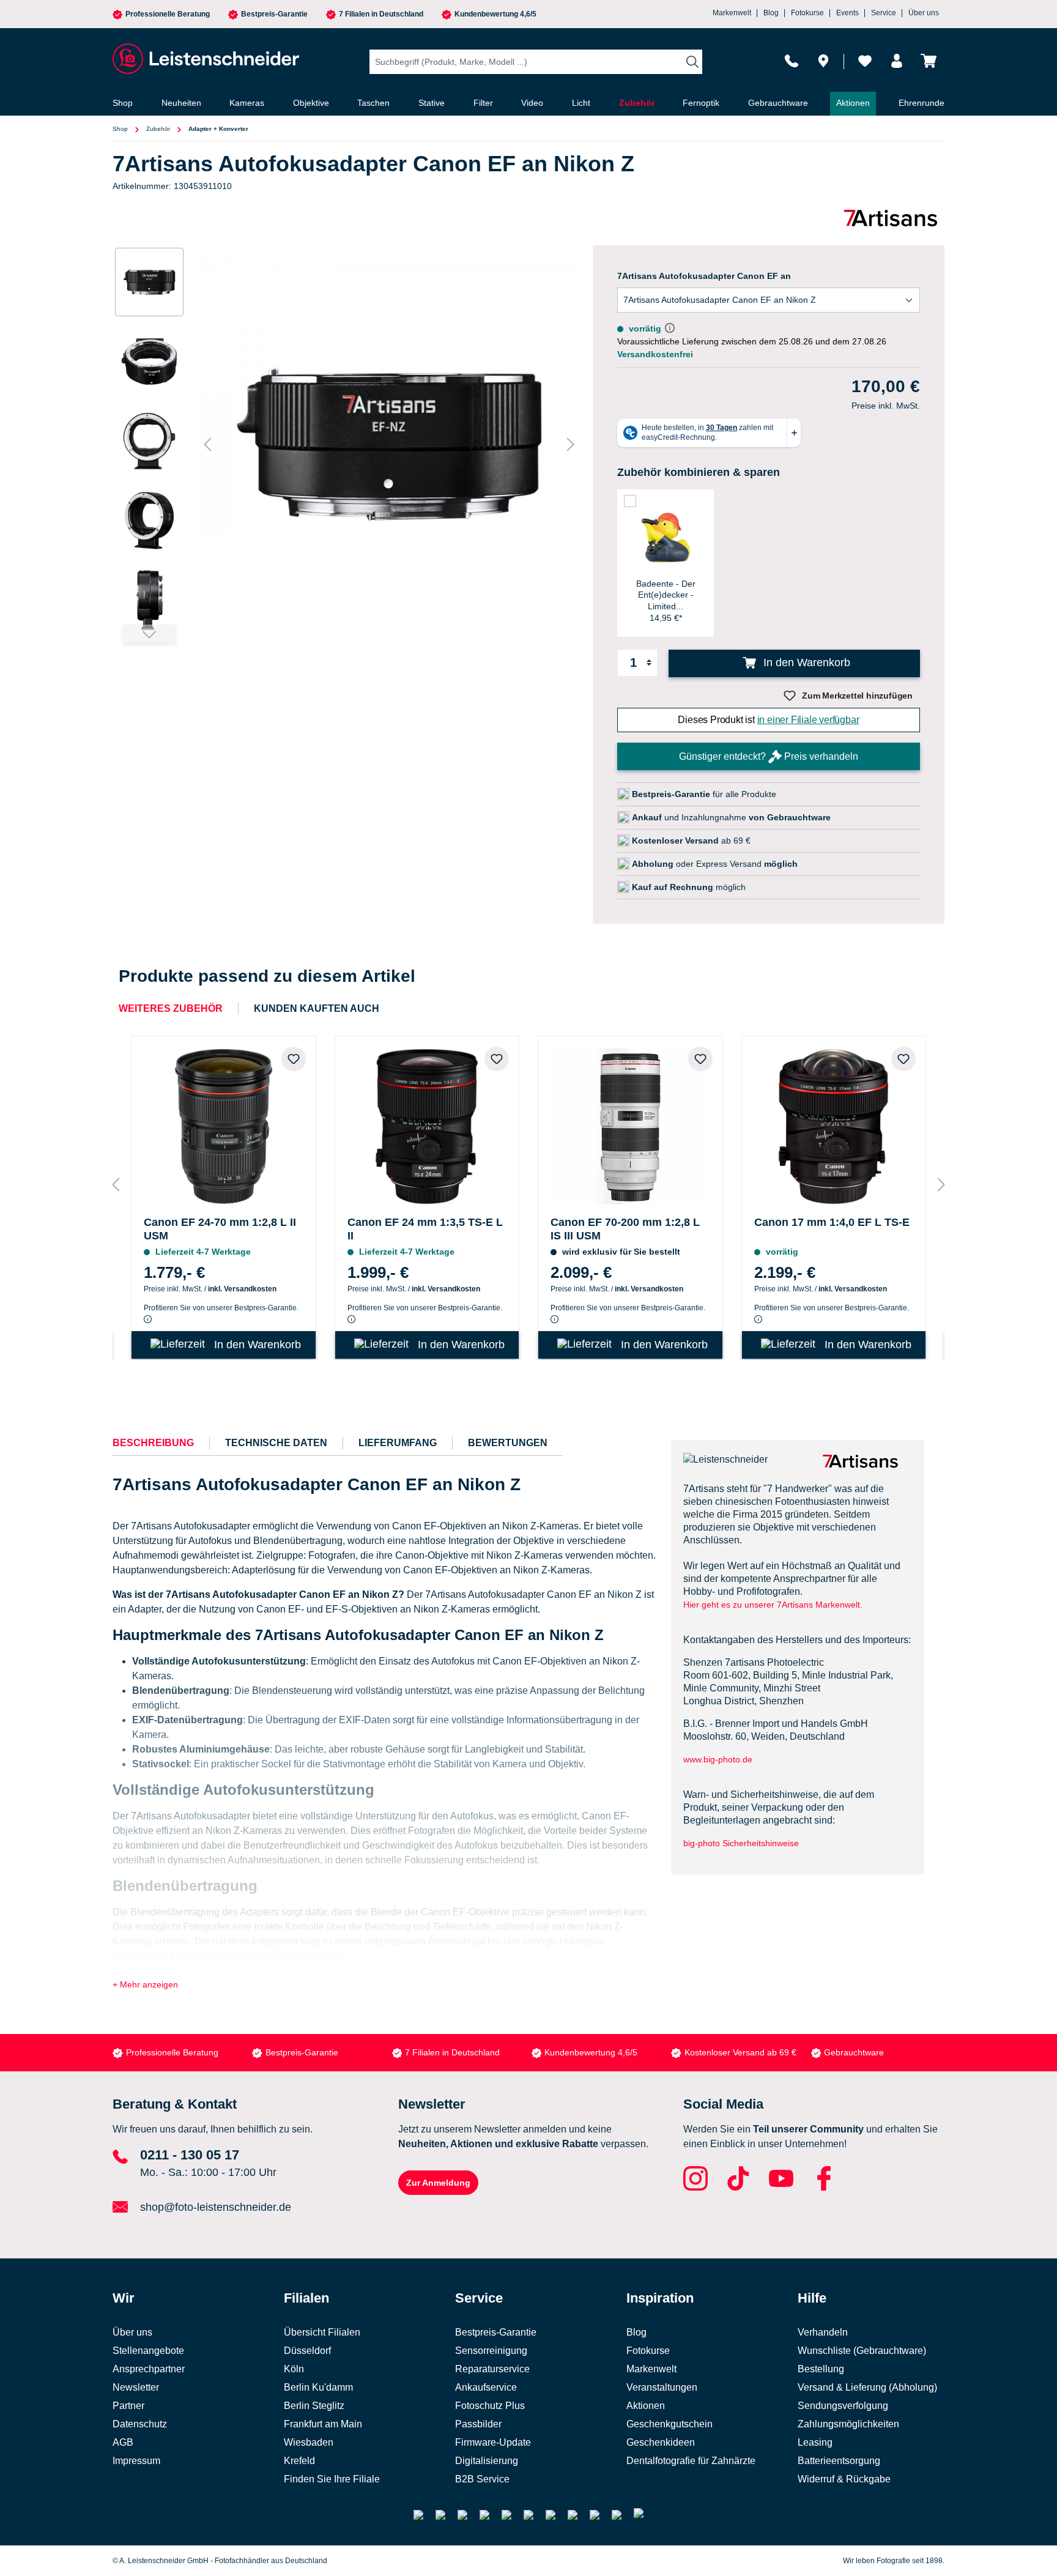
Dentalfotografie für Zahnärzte (691, 2461)
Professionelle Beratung (168, 14)
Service (884, 13)
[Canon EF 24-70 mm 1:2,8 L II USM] (224, 1123)
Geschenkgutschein (669, 2424)
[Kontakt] (792, 61)
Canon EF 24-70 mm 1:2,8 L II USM (220, 1229)
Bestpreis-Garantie (274, 14)
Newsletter (136, 2387)
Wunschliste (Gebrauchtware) (862, 2351)
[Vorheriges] (207, 444)
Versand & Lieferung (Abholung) (867, 2387)
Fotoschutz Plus (490, 2406)
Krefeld (299, 2461)
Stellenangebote (148, 2351)
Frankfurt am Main (323, 2424)
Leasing (815, 2442)
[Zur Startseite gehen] (204, 59)
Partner (128, 2406)
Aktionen (646, 2406)
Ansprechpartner (149, 2369)
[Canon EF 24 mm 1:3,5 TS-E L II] (427, 1123)
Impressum (136, 2461)
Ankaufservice (486, 2387)
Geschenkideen (661, 2442)
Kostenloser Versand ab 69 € (740, 2052)
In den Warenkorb (805, 663)
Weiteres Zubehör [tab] (171, 1008)
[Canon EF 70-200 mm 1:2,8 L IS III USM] (630, 1123)
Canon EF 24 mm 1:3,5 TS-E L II (425, 1229)
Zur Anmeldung (438, 2183)
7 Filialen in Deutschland (381, 14)
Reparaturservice (492, 2369)
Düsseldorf (307, 2351)
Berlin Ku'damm (318, 2387)
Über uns (924, 13)
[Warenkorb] (929, 61)
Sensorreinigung (491, 2351)
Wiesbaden (309, 2442)
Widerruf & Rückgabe (844, 2479)
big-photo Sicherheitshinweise (741, 1843)
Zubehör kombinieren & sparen (699, 472)
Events (847, 13)
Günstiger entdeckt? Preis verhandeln (769, 756)
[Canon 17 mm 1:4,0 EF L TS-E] (834, 1123)
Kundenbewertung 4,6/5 (495, 14)
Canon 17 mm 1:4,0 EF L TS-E (832, 1222)
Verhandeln (823, 2332)
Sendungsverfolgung (843, 2406)
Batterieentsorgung (839, 2461)
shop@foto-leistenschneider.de (216, 2207)
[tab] (153, 1443)
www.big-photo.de (719, 1759)
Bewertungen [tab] (508, 1443)
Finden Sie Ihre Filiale (332, 2479)
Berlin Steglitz (314, 2406)
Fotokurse (807, 13)
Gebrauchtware (854, 2052)
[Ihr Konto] (897, 61)
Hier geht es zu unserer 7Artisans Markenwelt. (773, 1605)
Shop (120, 129)
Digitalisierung (487, 2461)
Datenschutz (140, 2424)
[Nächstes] (571, 444)
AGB (123, 2442)
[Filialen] (823, 61)
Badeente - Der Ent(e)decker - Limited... (666, 595)
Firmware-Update (493, 2442)
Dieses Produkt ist (768, 720)
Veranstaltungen (662, 2387)
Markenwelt (732, 13)
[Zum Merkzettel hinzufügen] (294, 1059)
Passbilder (478, 2424)
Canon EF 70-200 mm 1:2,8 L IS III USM (625, 1229)
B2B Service (482, 2479)
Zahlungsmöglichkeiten (848, 2424)
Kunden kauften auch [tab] (317, 1008)
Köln (294, 2369)
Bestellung (821, 2369)
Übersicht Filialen (322, 2332)
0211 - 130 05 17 (190, 2155)
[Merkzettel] (865, 61)
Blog (771, 13)
